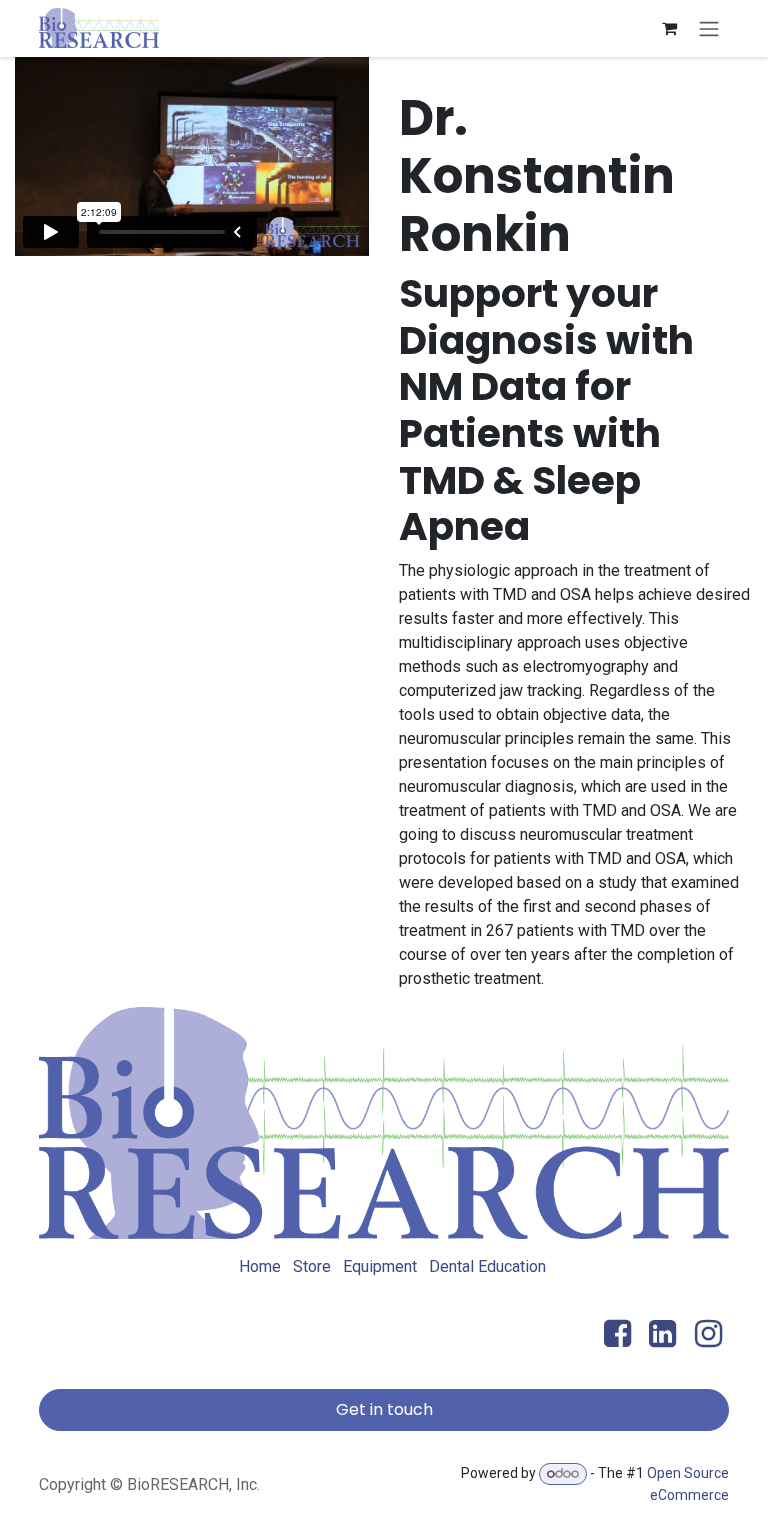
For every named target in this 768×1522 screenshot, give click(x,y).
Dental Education (487, 1266)
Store (312, 1266)
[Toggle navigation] (709, 28)
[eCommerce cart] (669, 28)
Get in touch (384, 1409)
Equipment (380, 1266)
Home (260, 1266)
